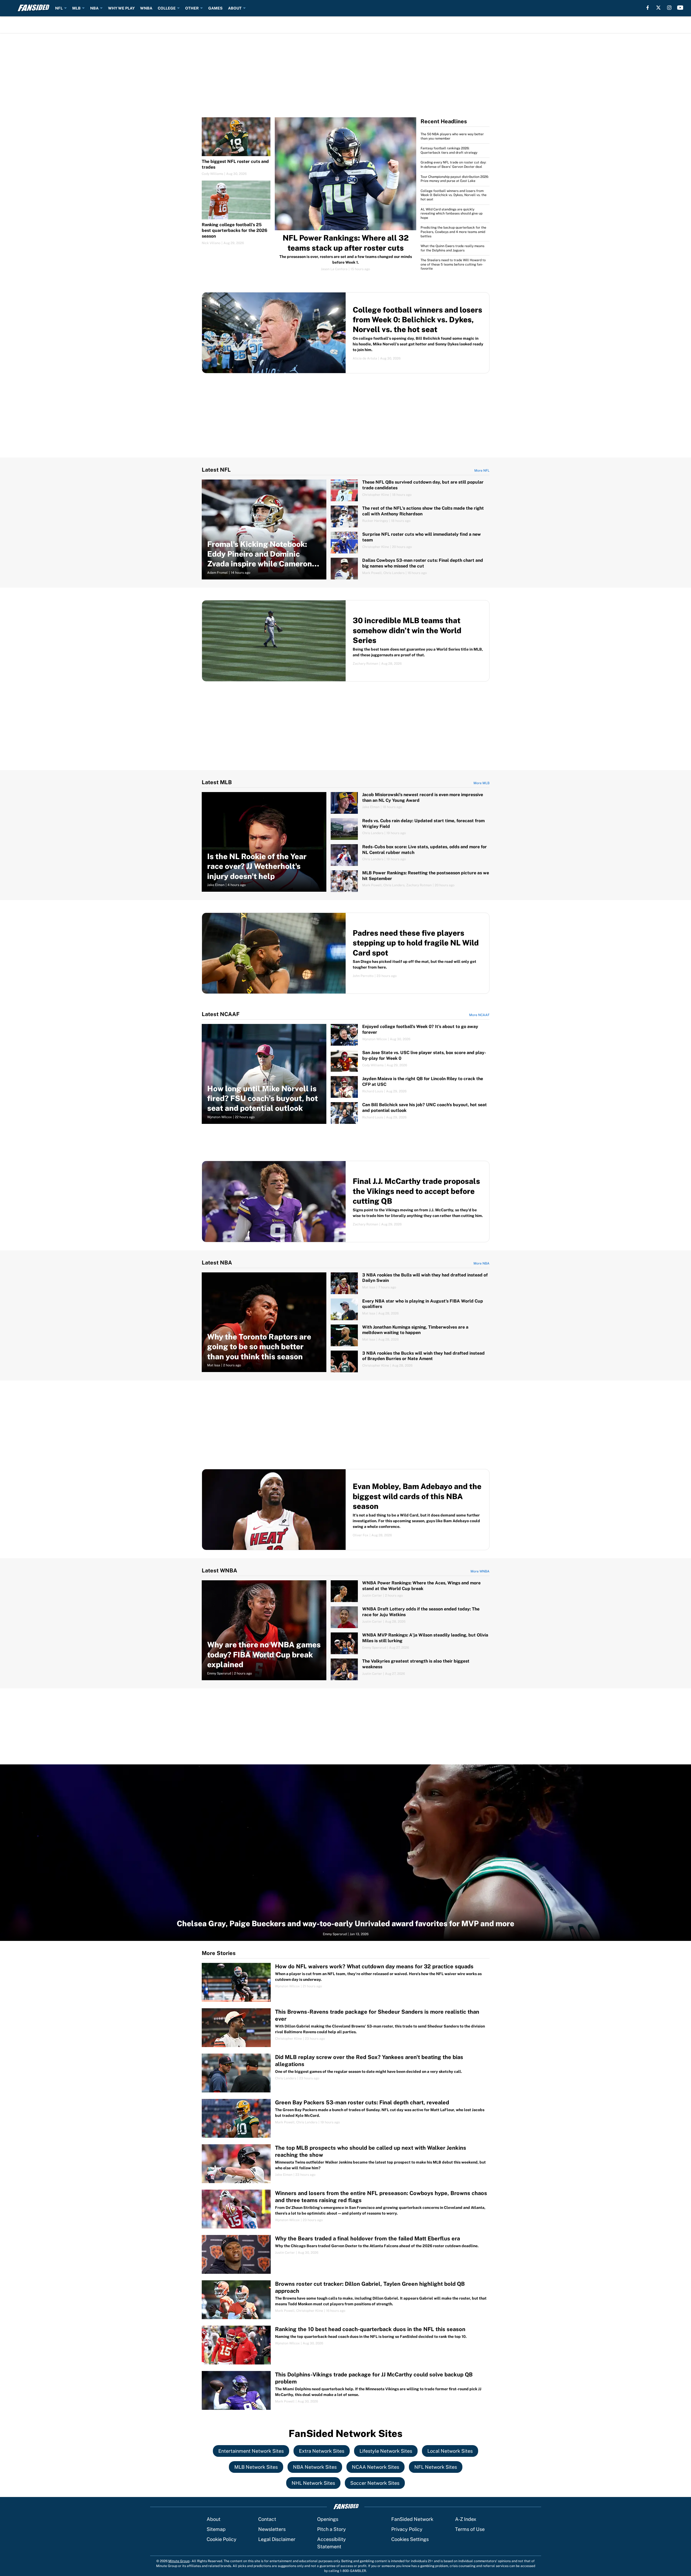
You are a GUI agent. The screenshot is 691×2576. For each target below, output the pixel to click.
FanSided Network (412, 2519)
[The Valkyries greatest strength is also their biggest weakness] (410, 1669)
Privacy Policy (407, 2529)
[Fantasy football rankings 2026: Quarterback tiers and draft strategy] (455, 151)
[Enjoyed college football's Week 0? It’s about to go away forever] (410, 1035)
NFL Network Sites (436, 2467)
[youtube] (680, 8)
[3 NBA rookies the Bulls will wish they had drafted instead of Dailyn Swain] (410, 1283)
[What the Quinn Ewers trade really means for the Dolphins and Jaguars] (455, 248)
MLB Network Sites (256, 2467)
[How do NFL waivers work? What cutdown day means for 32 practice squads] (346, 1982)
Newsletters (272, 2529)
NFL (59, 8)
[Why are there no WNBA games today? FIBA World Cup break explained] (264, 1630)
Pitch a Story (332, 2529)
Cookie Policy (222, 2539)
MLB (76, 8)
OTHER (192, 8)
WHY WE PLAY (121, 8)
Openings (328, 2519)
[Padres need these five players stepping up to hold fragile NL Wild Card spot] (346, 953)
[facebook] (648, 8)
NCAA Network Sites (376, 2467)
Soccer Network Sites (375, 2483)
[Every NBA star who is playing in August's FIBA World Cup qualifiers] (410, 1309)
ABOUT (235, 8)
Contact (267, 2519)
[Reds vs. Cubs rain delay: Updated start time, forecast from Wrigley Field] (410, 829)
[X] (658, 8)
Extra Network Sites (322, 2451)
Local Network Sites (450, 2451)
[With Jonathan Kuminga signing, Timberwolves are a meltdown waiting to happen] (410, 1335)
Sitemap (216, 2529)
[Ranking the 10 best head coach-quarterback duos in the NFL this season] (346, 2345)
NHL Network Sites (313, 2483)
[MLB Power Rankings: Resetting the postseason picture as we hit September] (410, 881)
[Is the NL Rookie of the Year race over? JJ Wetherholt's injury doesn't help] (264, 842)
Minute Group (179, 2561)
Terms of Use (470, 2529)
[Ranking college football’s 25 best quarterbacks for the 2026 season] (236, 213)
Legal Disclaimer (277, 2539)
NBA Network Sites (315, 2467)
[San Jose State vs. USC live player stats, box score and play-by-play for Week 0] (410, 1061)
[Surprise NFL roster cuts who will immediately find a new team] (410, 543)
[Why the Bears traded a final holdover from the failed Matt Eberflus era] (346, 2254)
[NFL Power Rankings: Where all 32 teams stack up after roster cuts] (345, 194)
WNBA (146, 8)
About (214, 2519)
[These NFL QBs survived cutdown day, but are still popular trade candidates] (410, 490)
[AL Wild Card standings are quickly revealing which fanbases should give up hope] (455, 214)
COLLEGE (167, 8)
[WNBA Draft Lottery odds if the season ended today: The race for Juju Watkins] (410, 1617)
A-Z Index (466, 2519)
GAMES (215, 8)
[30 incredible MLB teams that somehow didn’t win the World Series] (346, 641)
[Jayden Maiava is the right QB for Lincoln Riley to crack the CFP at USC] (410, 1087)
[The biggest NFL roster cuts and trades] (236, 147)
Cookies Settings (410, 2539)
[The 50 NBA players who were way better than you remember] (455, 138)
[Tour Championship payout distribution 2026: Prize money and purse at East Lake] (455, 179)
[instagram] (669, 8)
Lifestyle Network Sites (386, 2451)
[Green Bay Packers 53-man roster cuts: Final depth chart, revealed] (346, 2118)
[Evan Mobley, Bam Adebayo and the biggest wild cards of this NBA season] (346, 1510)
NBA (94, 8)
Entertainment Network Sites (251, 2451)
